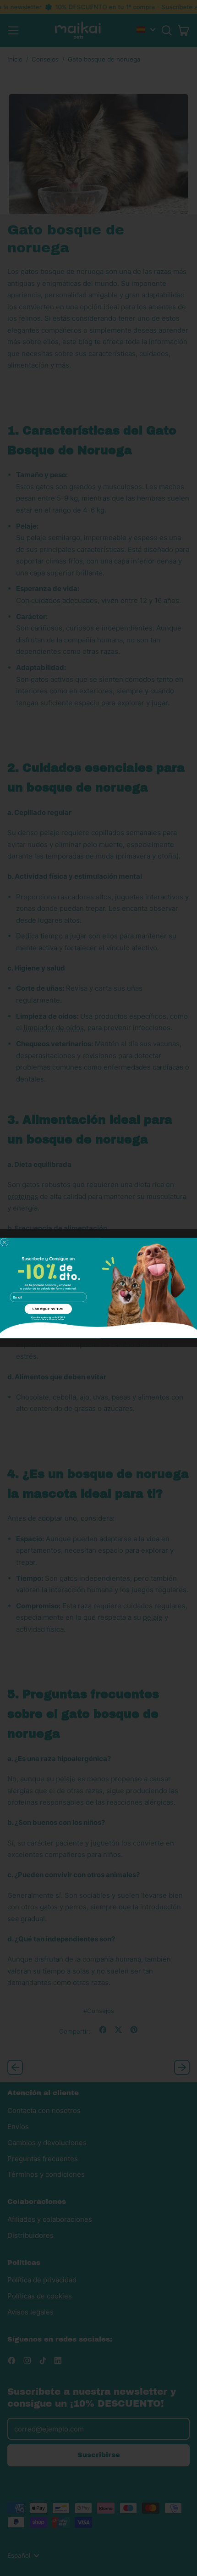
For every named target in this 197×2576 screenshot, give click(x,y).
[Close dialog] (4, 1242)
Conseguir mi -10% (48, 1309)
